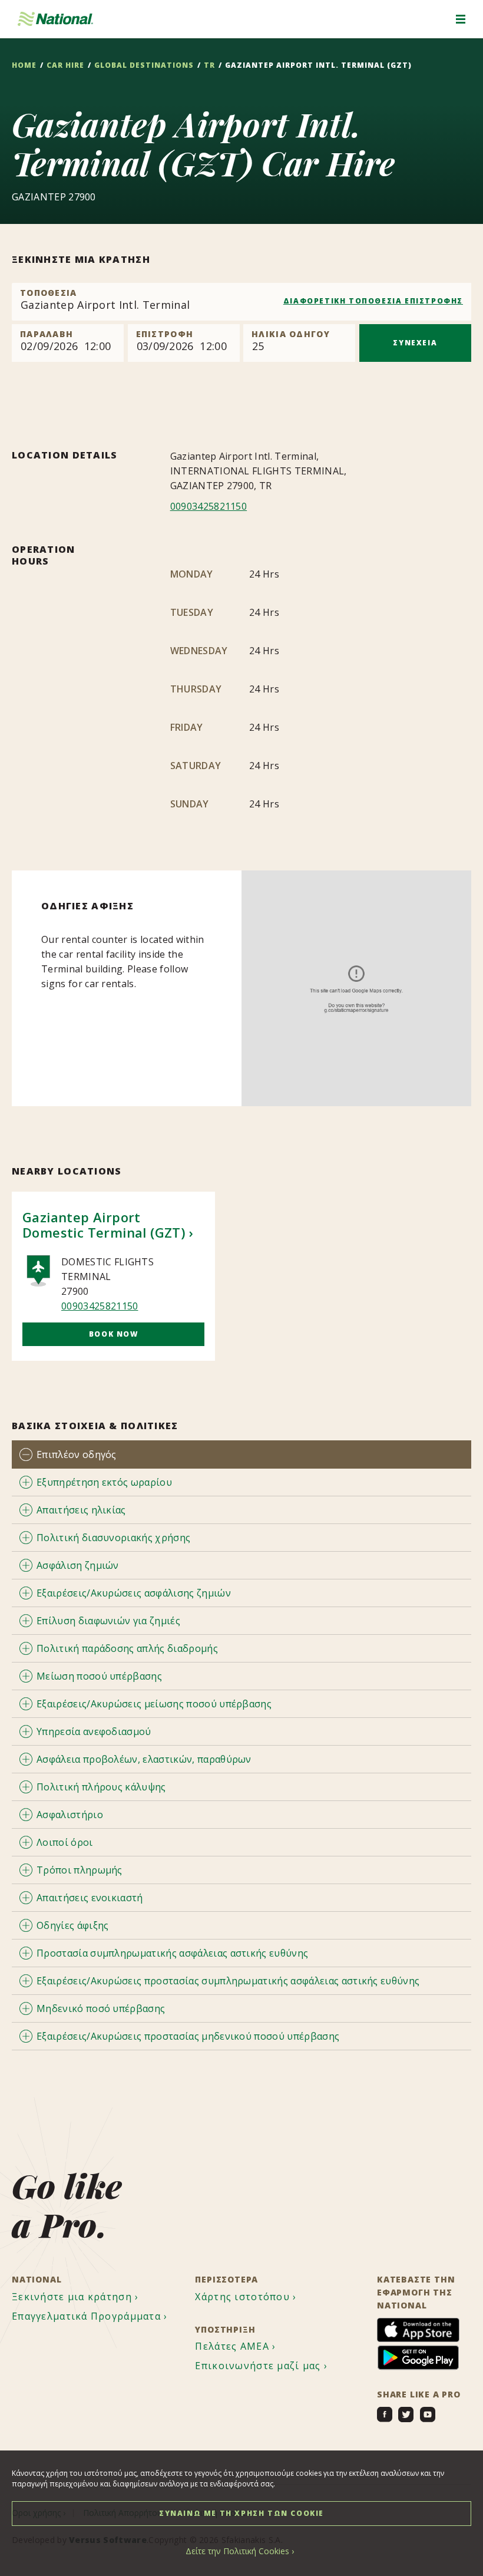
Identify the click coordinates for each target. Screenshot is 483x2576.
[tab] (241, 1454)
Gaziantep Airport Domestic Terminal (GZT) (104, 1225)
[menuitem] (77, 2297)
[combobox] (241, 302)
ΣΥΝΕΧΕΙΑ (415, 343)
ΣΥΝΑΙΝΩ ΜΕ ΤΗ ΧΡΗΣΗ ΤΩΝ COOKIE (241, 2513)
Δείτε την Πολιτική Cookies (237, 2551)
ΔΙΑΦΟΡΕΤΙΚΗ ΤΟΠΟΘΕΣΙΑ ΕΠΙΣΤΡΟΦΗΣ (373, 301)
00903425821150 (209, 506)
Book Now (114, 1334)
